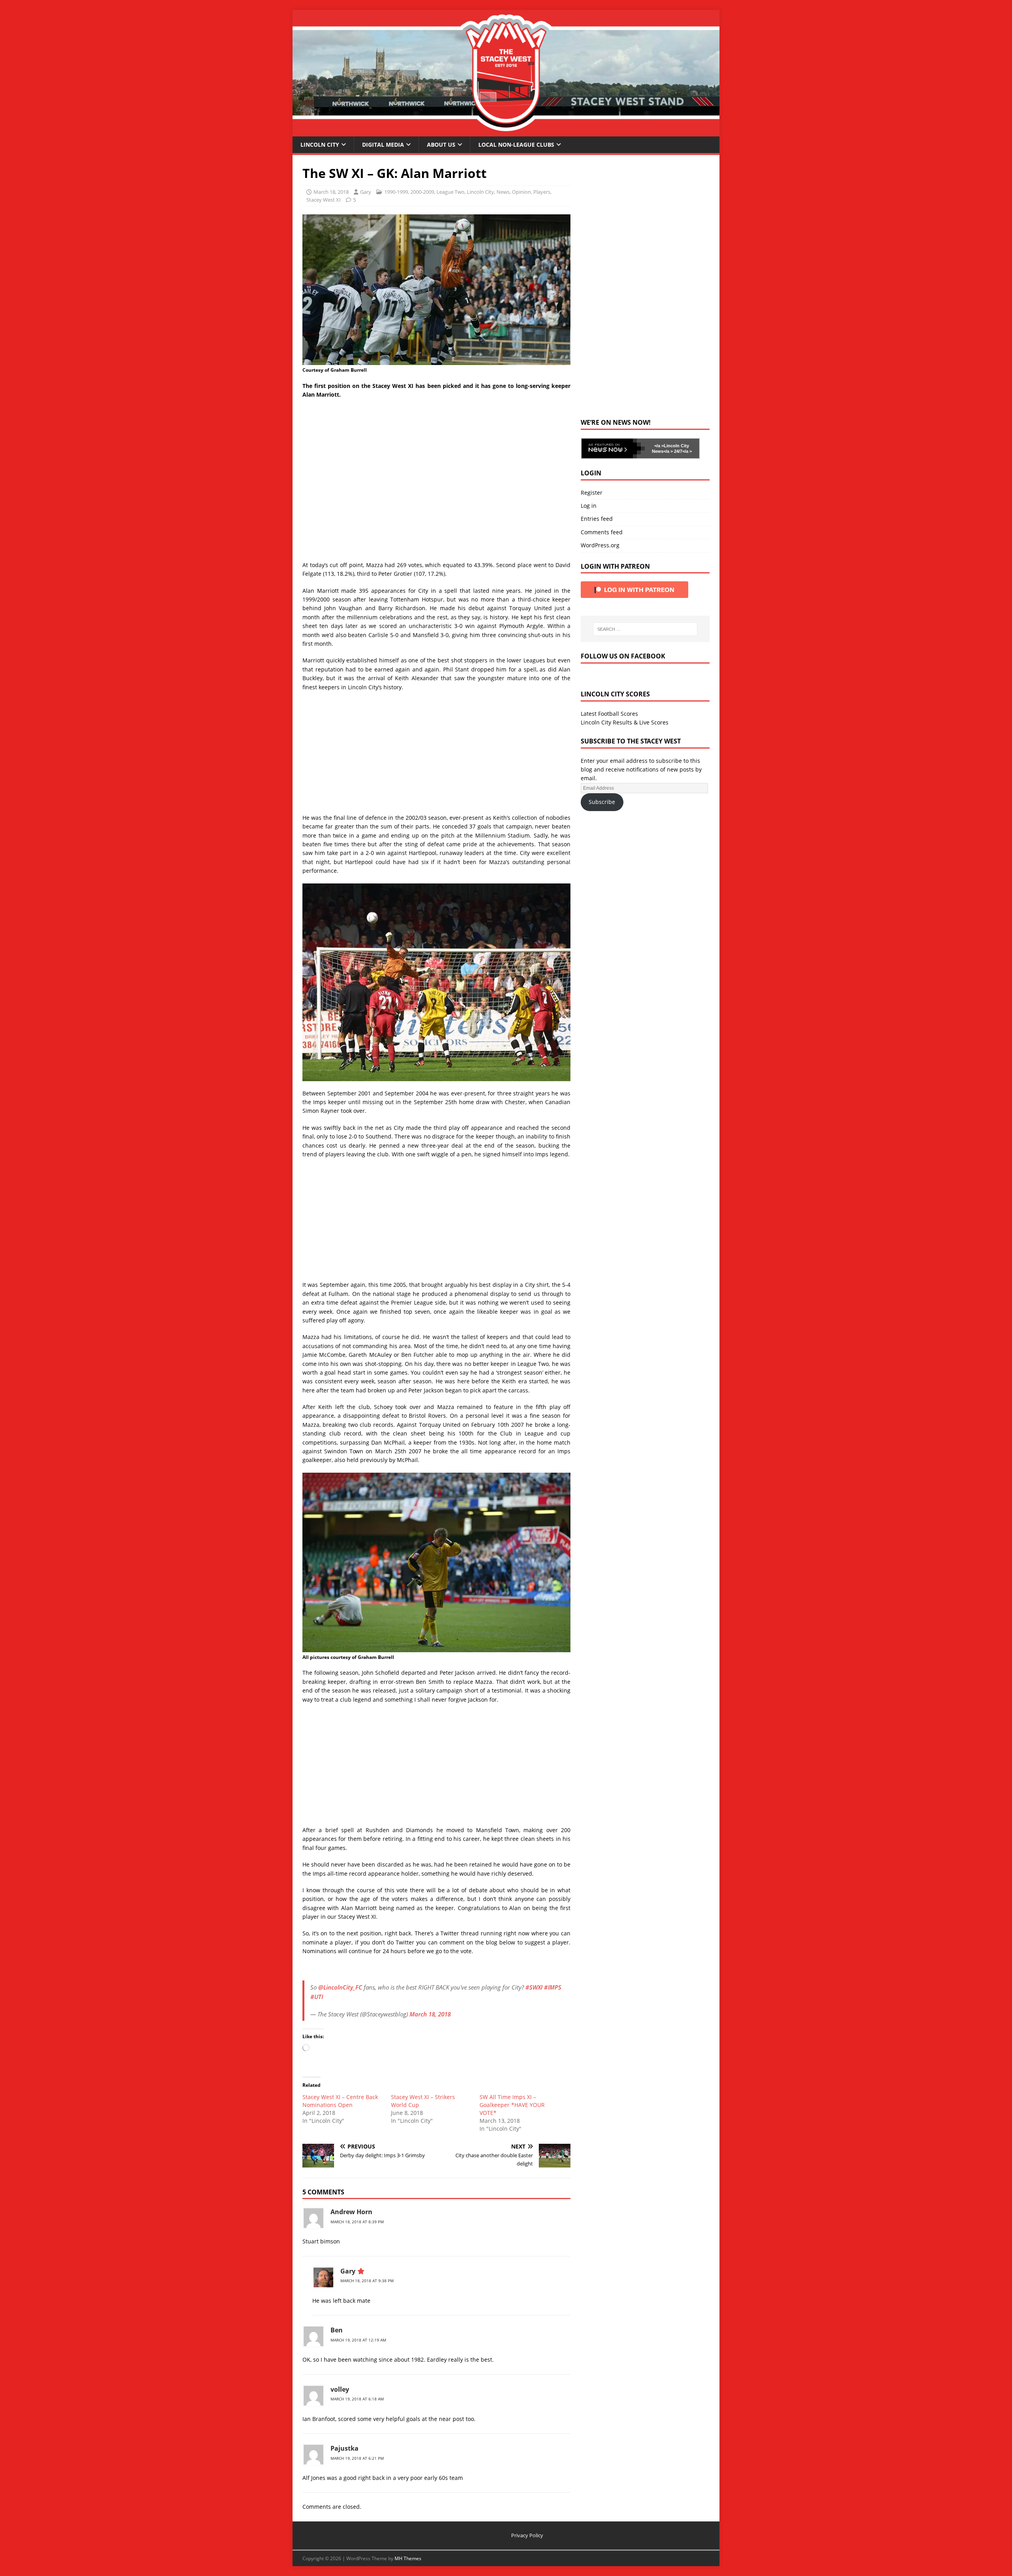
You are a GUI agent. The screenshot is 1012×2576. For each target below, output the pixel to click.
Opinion (521, 192)
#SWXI (534, 1987)
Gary (366, 192)
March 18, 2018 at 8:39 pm (357, 2222)
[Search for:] (645, 629)
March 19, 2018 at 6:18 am (357, 2399)
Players (542, 192)
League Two (450, 192)
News (503, 192)
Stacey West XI (324, 200)
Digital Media (383, 145)
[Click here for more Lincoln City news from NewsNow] (613, 448)
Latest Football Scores (609, 714)
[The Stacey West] (506, 131)
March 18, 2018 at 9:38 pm (367, 2281)
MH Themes (408, 2558)
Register (592, 493)
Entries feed (597, 519)
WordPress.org (600, 545)
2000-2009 (422, 192)
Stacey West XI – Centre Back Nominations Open (340, 2101)
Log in (589, 506)
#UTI (317, 1997)
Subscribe (602, 802)
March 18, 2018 (331, 192)
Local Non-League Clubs (516, 145)
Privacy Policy (527, 2535)
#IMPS (553, 1987)
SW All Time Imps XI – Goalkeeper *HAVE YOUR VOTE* (512, 2105)
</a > (659, 446)
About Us (441, 145)
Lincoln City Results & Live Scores (625, 722)
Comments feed (602, 532)
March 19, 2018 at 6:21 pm (357, 2458)
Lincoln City (320, 145)
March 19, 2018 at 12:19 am (358, 2340)
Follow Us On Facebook (623, 656)
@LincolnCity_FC (340, 1987)
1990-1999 (396, 192)
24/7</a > (682, 451)
